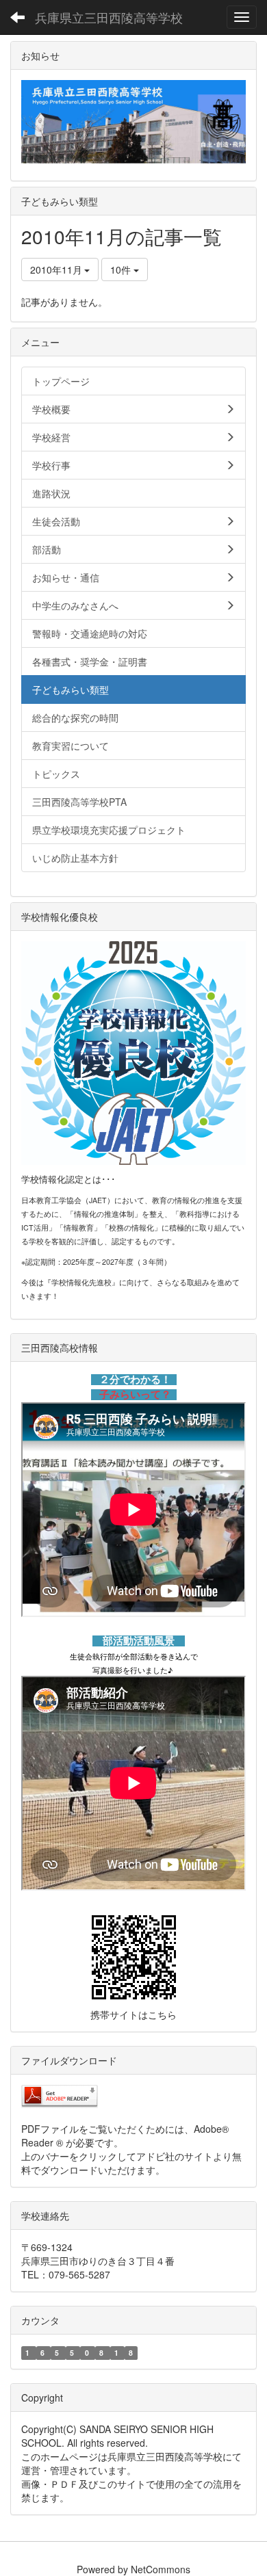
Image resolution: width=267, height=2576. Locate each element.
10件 (122, 270)
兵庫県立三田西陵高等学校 (109, 17)
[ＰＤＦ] (60, 2095)
